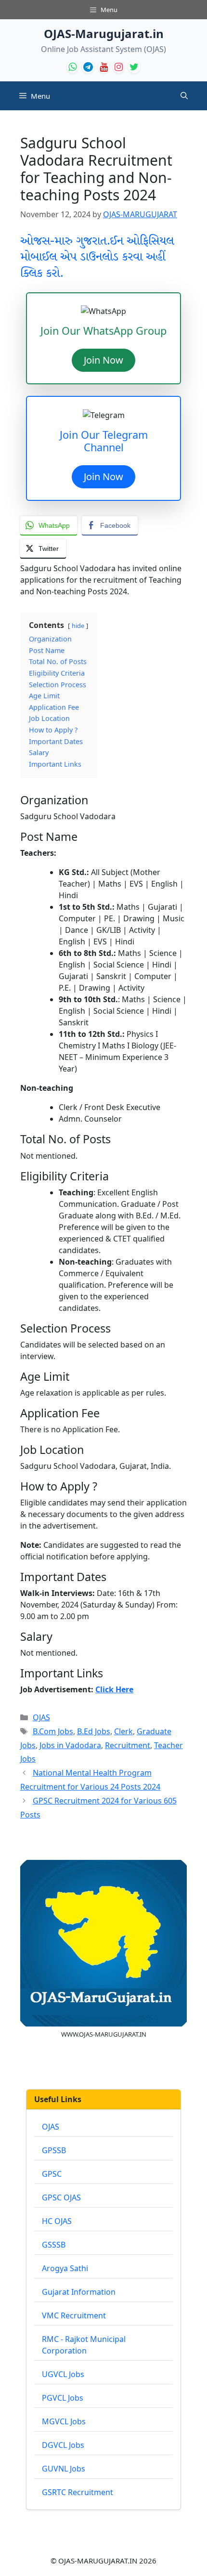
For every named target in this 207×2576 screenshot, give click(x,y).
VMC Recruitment (74, 2315)
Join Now (103, 360)
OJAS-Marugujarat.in (104, 33)
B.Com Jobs (53, 1731)
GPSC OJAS (61, 2197)
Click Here (114, 1689)
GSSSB (54, 2245)
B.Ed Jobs (94, 1731)
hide (78, 626)
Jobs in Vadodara (70, 1745)
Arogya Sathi (65, 2268)
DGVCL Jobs (63, 2445)
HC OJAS (57, 2221)
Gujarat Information (79, 2292)
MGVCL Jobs (64, 2421)
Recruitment (128, 1745)
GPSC (52, 2174)
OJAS (41, 1717)
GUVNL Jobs (64, 2469)
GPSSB (54, 2150)
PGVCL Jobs (63, 2398)
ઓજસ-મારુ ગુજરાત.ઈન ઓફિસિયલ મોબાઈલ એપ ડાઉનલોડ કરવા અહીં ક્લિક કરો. (97, 257)
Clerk (123, 1731)
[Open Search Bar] (184, 96)
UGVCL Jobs (63, 2374)
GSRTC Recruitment (78, 2492)
